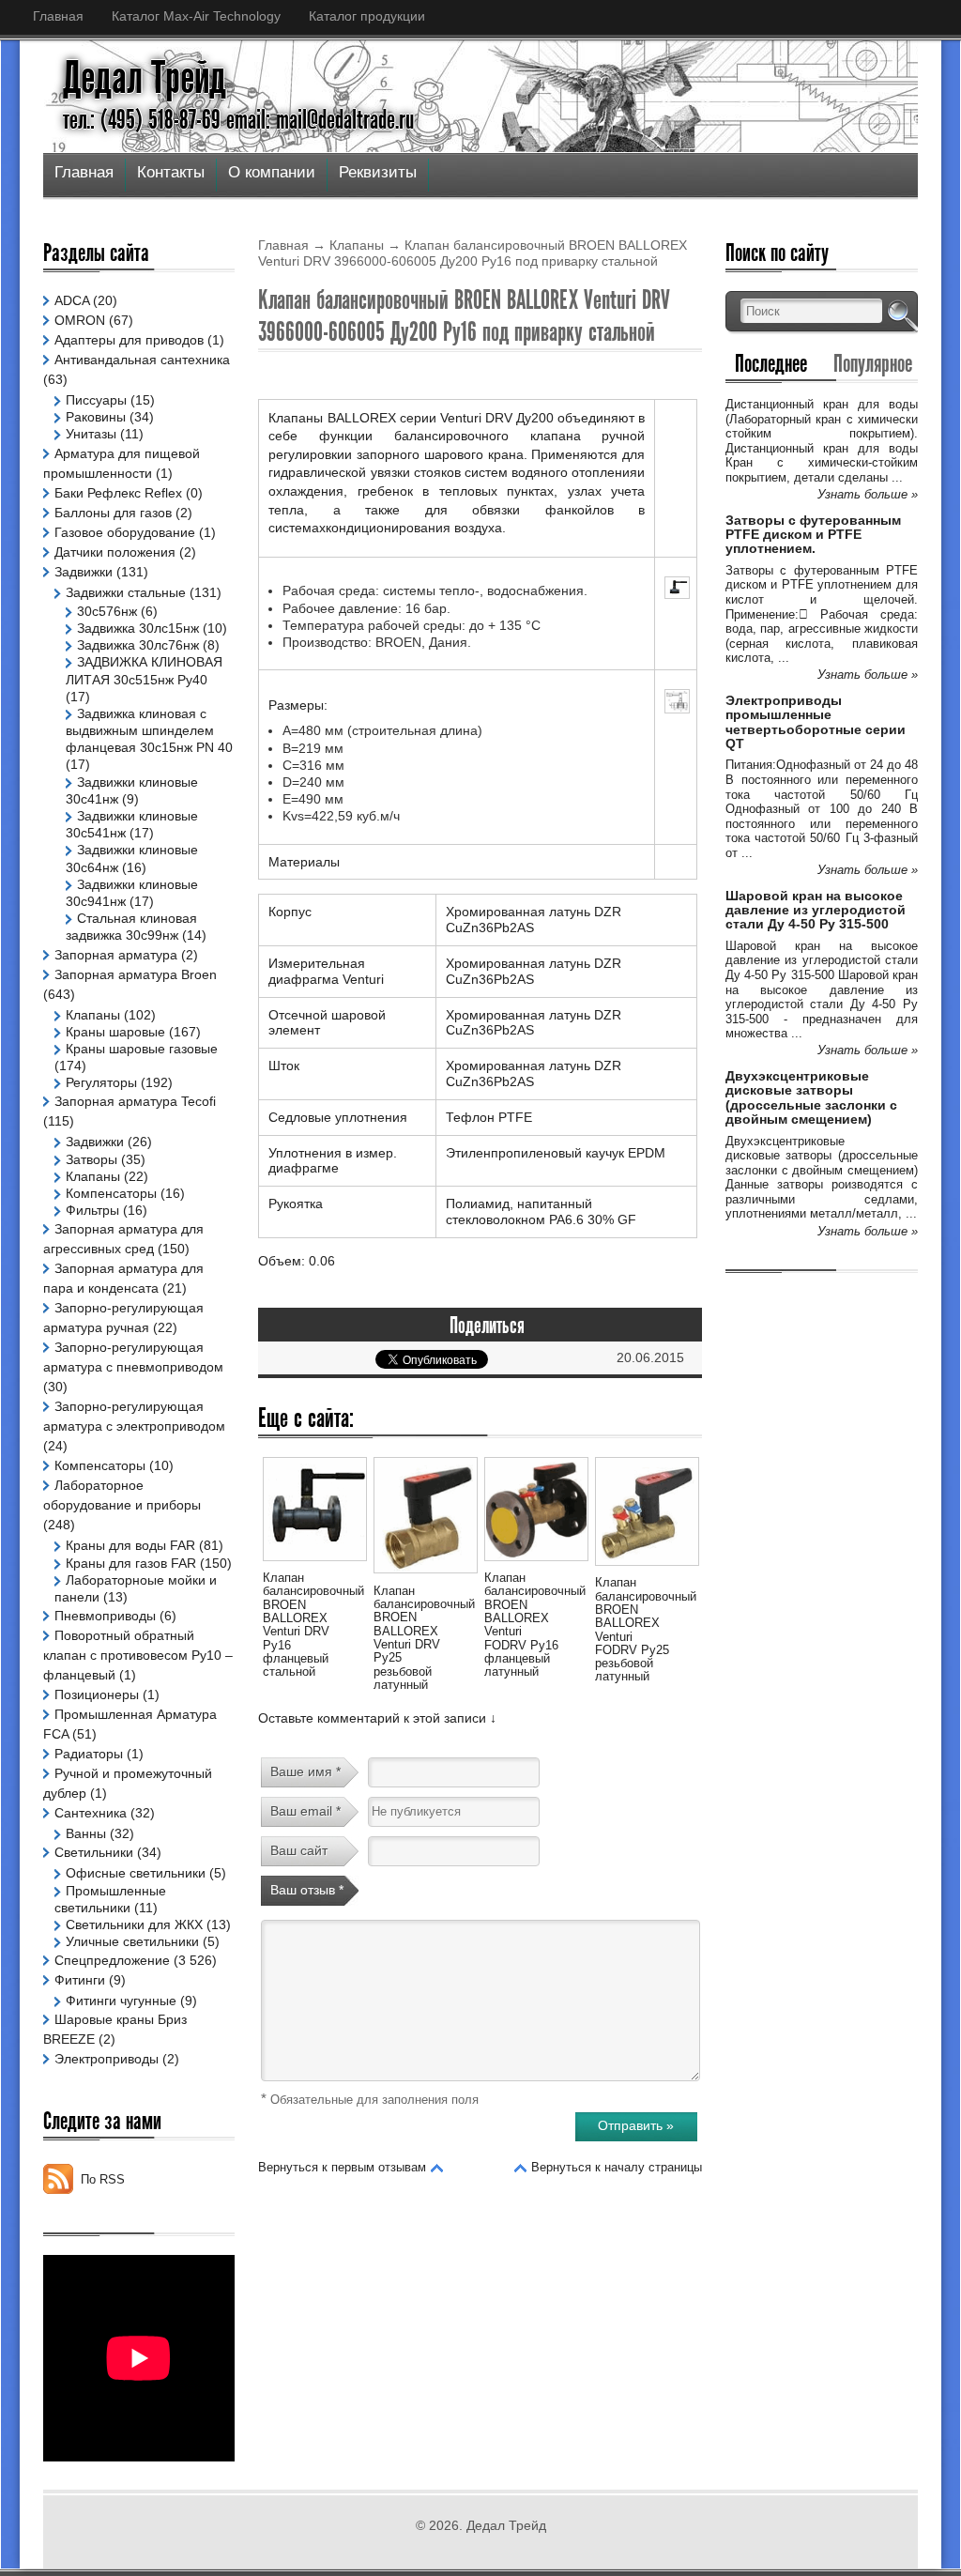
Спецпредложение (112, 1960)
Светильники (94, 1852)
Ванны (86, 1833)
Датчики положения (115, 552)
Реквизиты (378, 172)
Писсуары (96, 400)
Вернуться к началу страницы (617, 2167)
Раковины (96, 417)
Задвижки (84, 572)
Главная (58, 16)
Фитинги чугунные (121, 2001)
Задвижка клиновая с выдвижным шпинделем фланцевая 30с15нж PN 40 (149, 730)
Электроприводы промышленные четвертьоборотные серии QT (816, 722)
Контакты (171, 172)
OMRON (80, 320)
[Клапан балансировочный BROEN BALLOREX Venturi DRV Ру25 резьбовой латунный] (425, 1576)
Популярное (873, 363)
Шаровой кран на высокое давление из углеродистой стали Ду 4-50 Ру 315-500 (816, 910)
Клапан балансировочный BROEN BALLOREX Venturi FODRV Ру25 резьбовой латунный (646, 1629)
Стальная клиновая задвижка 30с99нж (131, 927)
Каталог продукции (367, 16)
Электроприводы (107, 2059)
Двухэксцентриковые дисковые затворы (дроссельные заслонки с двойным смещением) (811, 1097)
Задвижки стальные (126, 592)
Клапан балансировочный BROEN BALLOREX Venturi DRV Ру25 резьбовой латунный (424, 1638)
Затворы (92, 1159)
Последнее (771, 363)
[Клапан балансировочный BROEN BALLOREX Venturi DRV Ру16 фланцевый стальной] (314, 1564)
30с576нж (107, 611)
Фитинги (80, 1980)
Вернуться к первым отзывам (342, 2167)
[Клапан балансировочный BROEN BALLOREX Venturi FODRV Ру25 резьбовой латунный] (647, 1569)
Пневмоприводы (105, 1616)
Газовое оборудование (125, 532)
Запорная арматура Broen (136, 974)
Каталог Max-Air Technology (196, 16)
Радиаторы (89, 1754)
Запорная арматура (116, 955)
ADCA (72, 300)
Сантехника (91, 1813)
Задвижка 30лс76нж (138, 645)
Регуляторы (101, 1082)
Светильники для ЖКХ (134, 1924)
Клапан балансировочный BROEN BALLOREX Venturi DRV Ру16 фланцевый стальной (313, 1625)
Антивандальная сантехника (142, 360)
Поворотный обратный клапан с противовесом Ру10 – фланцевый (138, 1655)
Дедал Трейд (145, 78)
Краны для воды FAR (130, 1545)
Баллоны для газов (113, 513)
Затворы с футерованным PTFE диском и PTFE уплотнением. (813, 535)
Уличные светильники (132, 1941)
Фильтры (92, 1210)
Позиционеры (97, 1694)
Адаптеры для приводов (129, 340)
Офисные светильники (136, 1873)
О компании (272, 172)
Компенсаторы (111, 1193)
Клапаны (357, 245)
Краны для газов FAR (131, 1563)
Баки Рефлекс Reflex (118, 493)
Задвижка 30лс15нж (138, 628)
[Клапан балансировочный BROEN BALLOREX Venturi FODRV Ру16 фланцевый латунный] (536, 1564)
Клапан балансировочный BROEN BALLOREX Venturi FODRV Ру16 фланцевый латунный (535, 1625)
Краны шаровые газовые (142, 1049)
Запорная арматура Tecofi (135, 1101)
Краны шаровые (115, 1032)
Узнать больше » (868, 494)
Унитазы (91, 434)
